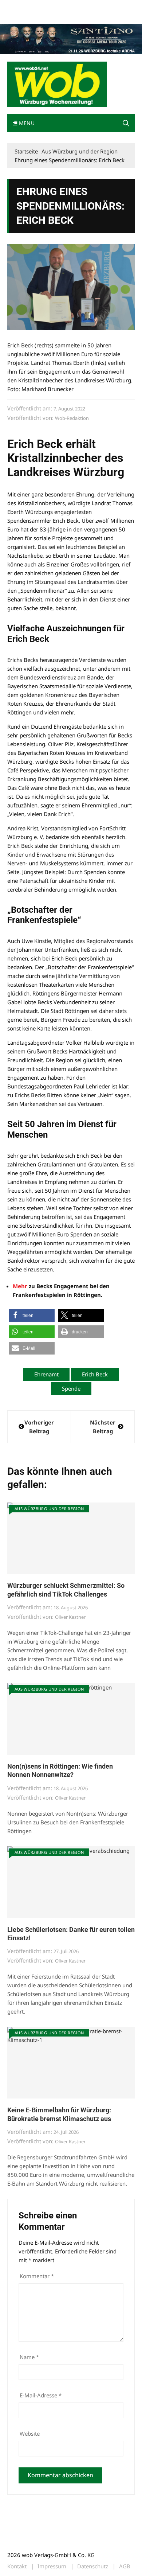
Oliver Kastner (70, 1617)
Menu (26, 123)
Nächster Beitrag (103, 1427)
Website (30, 2433)
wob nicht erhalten (58, 7)
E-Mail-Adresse (41, 2395)
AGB (125, 2566)
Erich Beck (95, 1374)
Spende (71, 1388)
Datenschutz (93, 2566)
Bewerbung (20, 15)
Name (29, 2357)
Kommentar (37, 2276)
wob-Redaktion (72, 418)
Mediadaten (20, 7)
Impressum (115, 7)
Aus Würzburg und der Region (49, 1509)
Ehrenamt (46, 1374)
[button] (126, 123)
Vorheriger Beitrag (39, 1427)
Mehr (20, 1286)
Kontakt (90, 7)
